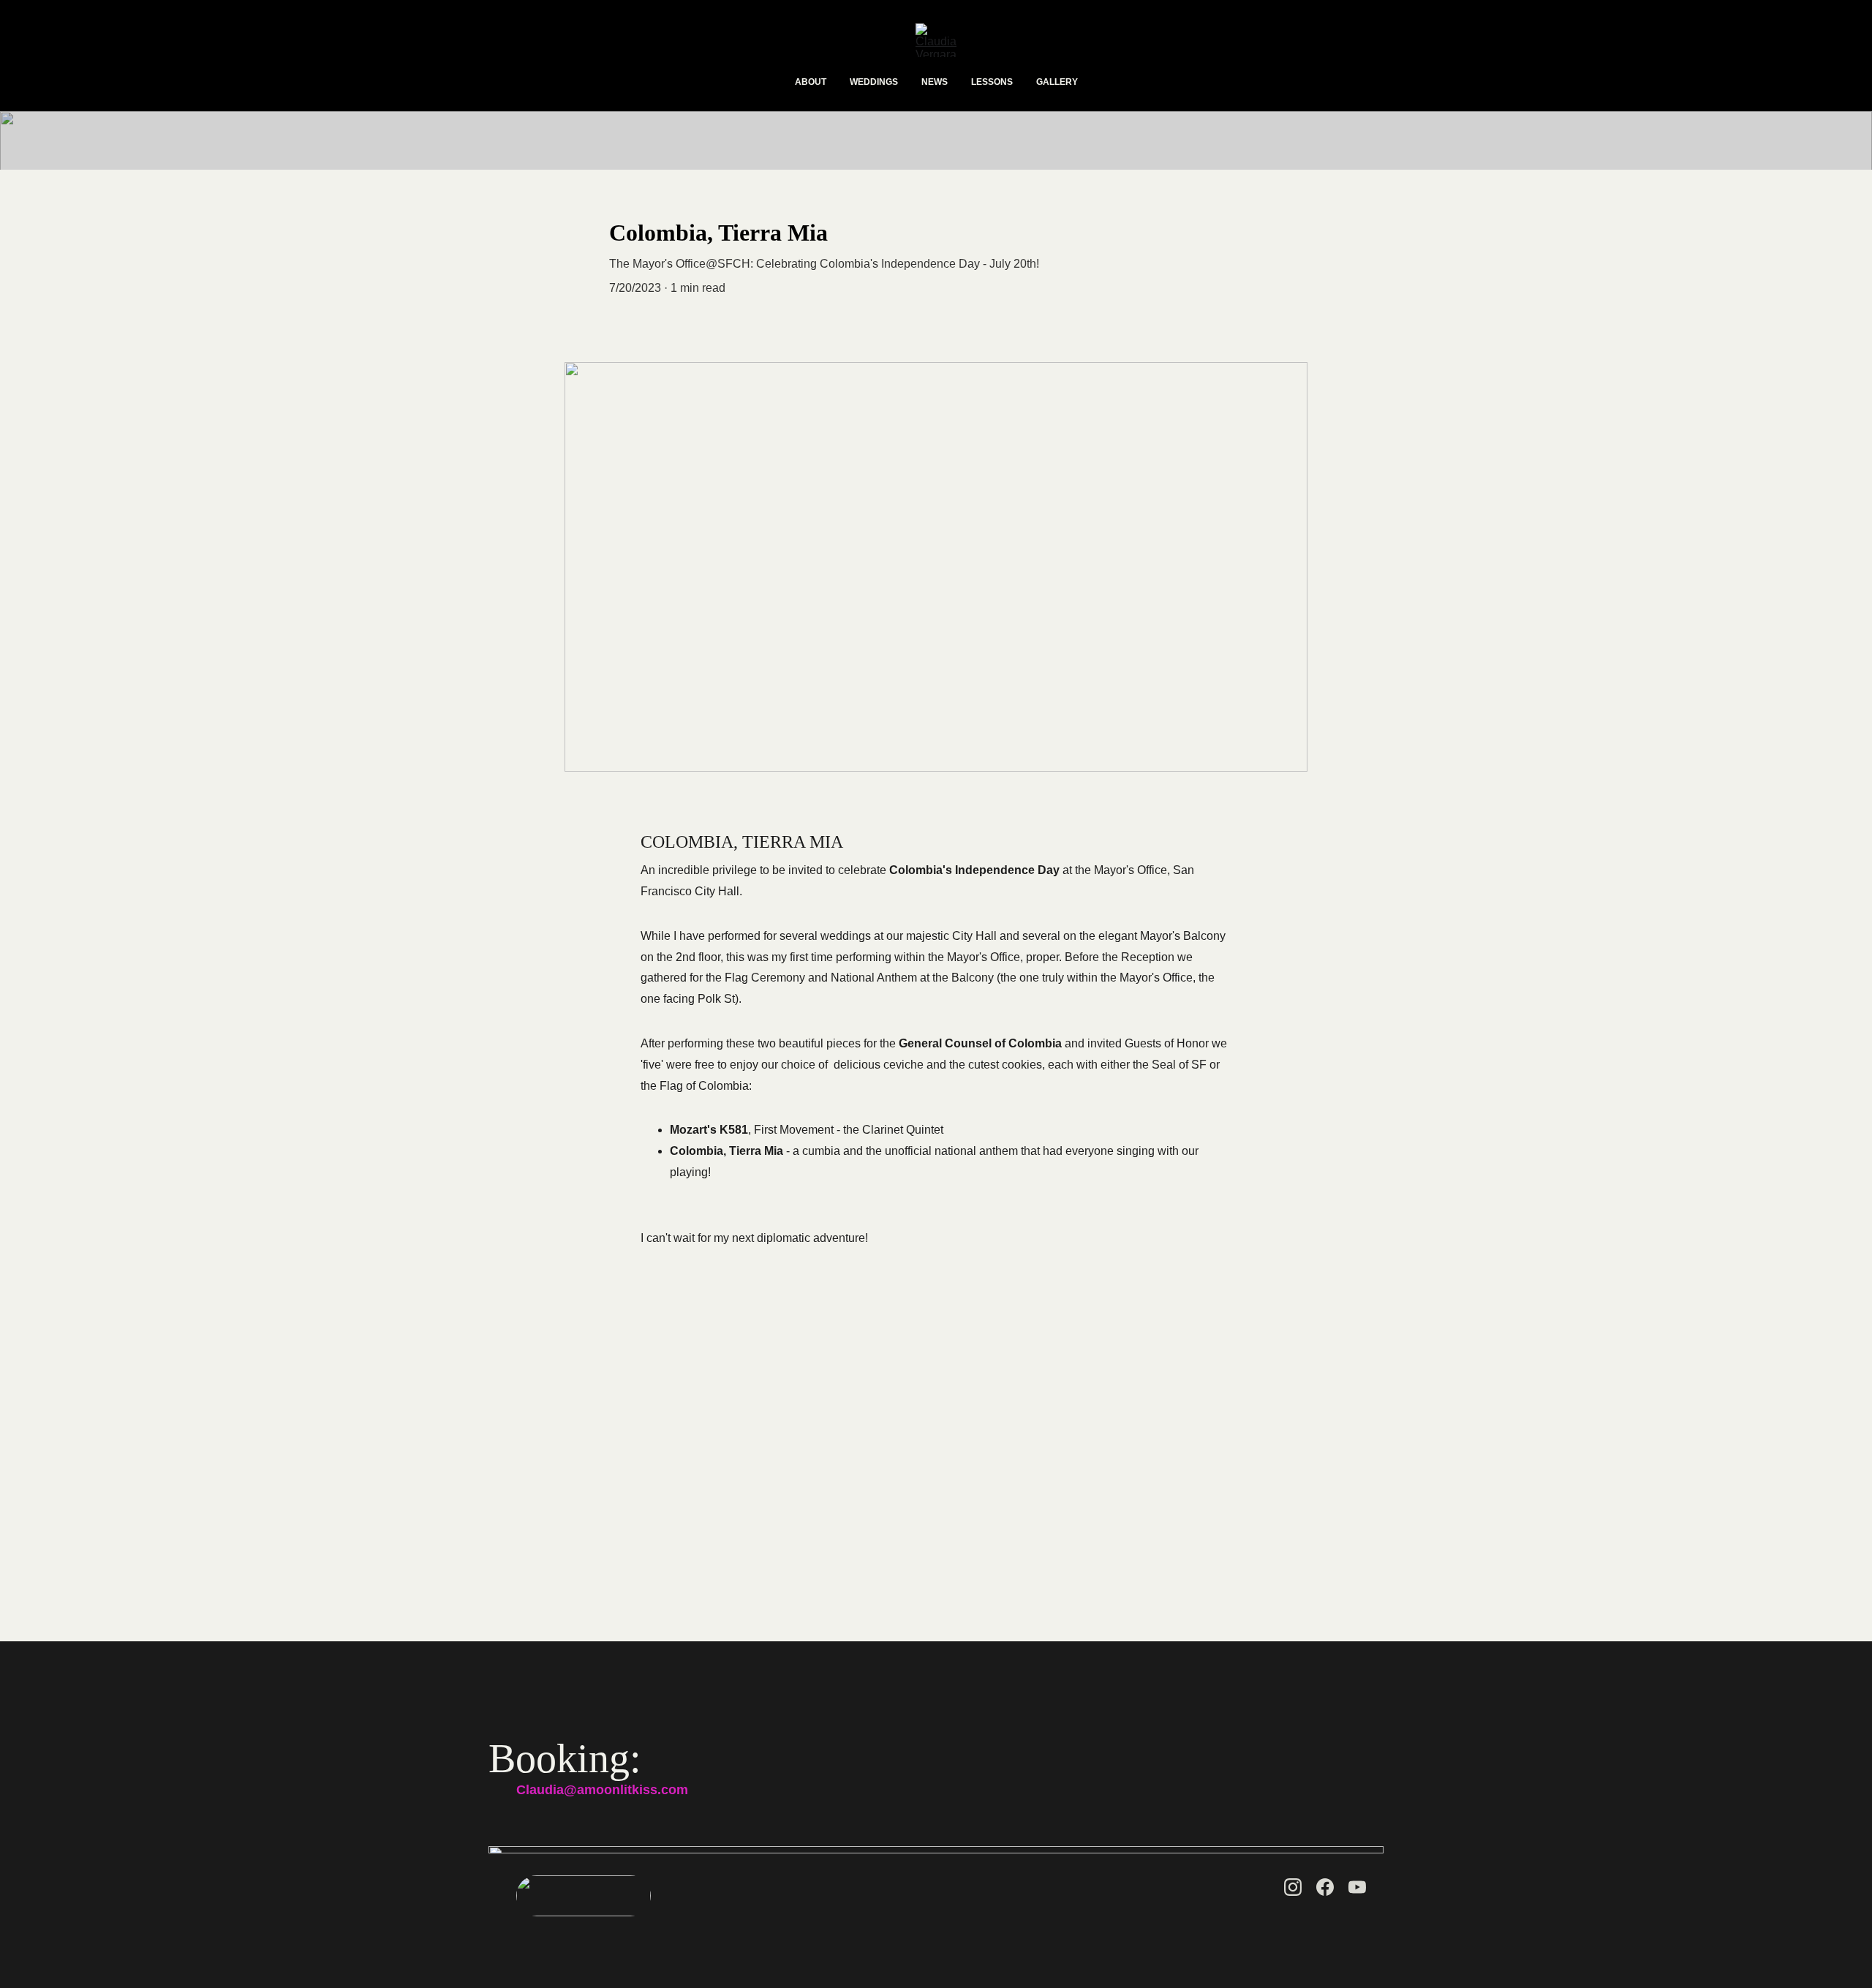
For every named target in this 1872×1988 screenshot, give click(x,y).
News (935, 82)
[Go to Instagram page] (1293, 1887)
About (811, 82)
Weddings (874, 82)
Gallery (1057, 82)
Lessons (992, 82)
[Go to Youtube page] (1357, 1887)
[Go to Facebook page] (1325, 1887)
